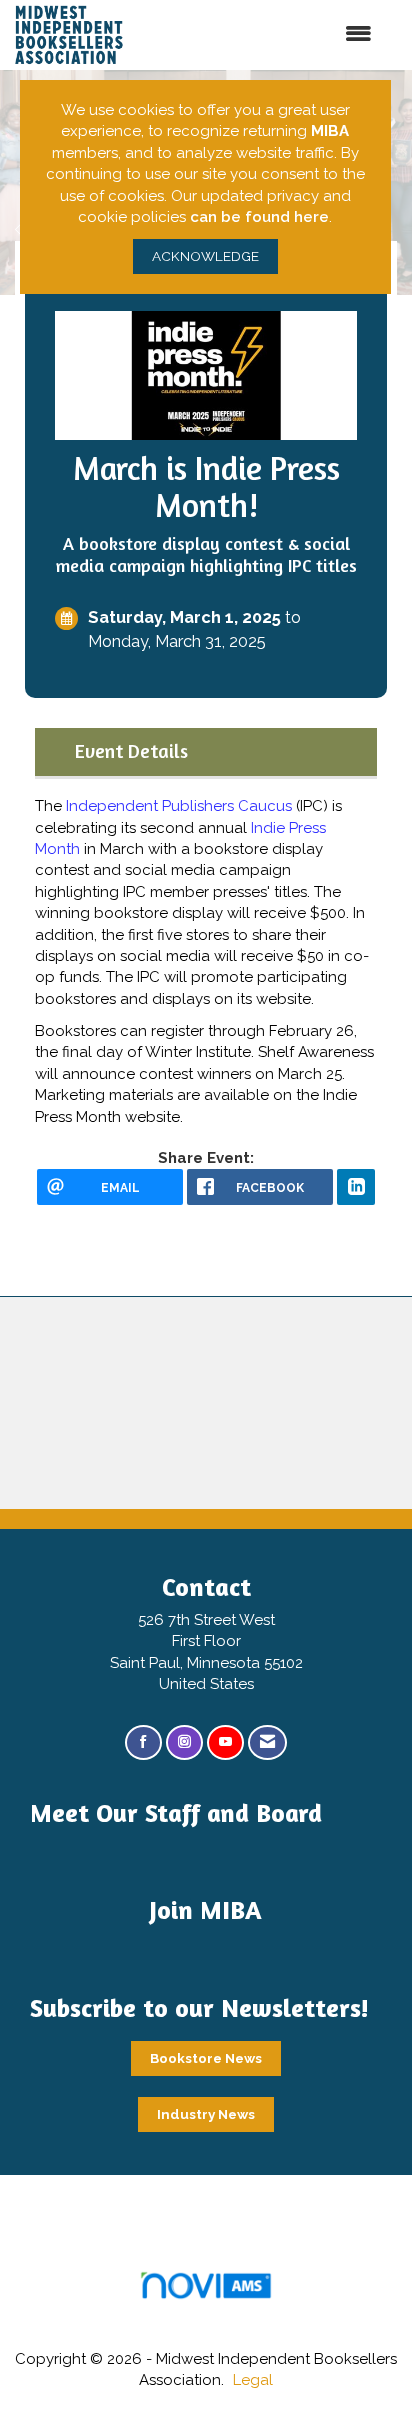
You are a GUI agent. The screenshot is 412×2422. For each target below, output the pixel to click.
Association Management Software (206, 2310)
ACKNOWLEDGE (205, 256)
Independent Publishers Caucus (179, 806)
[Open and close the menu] (278, 34)
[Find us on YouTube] (225, 1742)
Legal (253, 2380)
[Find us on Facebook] (143, 1742)
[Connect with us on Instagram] (184, 1742)
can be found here (259, 217)
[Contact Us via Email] (267, 1742)
